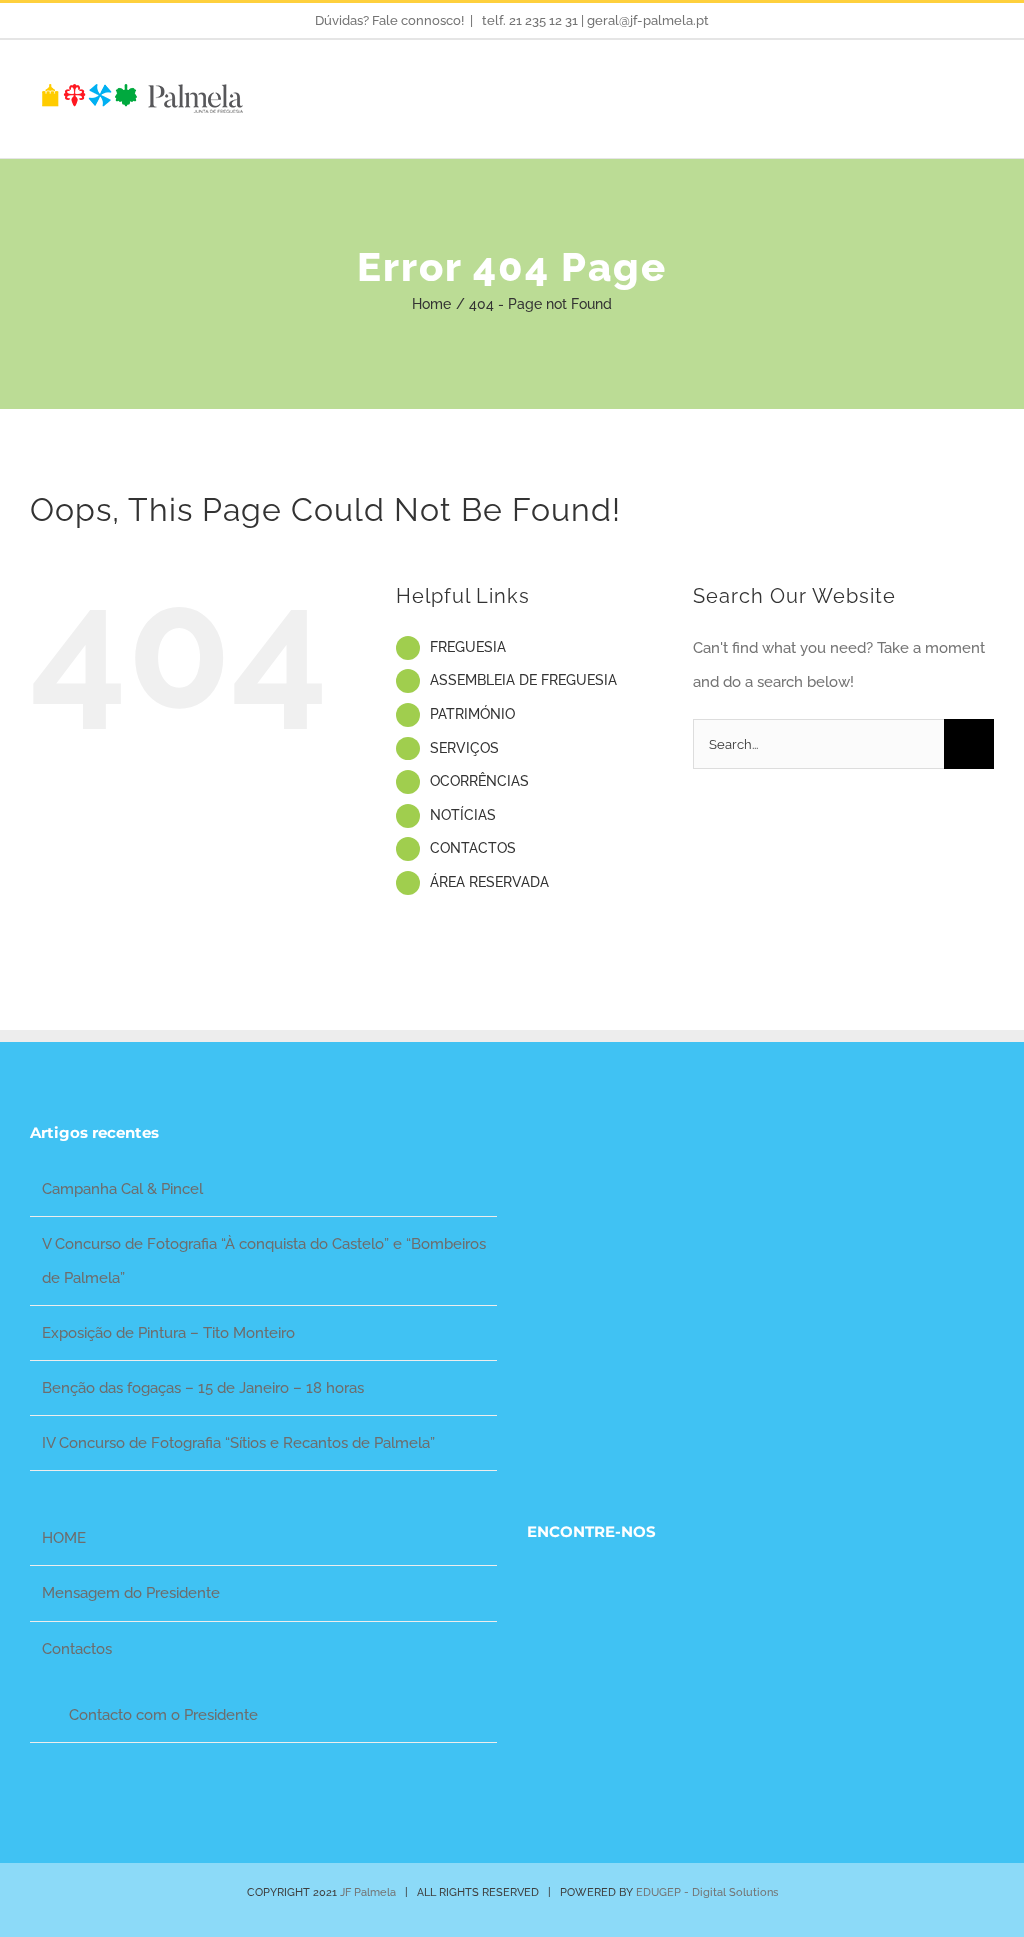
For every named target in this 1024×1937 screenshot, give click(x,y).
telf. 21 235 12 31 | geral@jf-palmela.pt (594, 20)
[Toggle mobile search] (950, 95)
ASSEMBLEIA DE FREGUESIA (523, 680)
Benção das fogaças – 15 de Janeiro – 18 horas (203, 1388)
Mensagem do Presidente (131, 1593)
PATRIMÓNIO (472, 714)
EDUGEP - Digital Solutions (707, 1892)
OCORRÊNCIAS (479, 781)
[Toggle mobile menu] (986, 95)
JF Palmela (368, 1892)
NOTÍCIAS (463, 815)
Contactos (77, 1649)
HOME (64, 1538)
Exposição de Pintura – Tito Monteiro (168, 1333)
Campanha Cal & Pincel (122, 1189)
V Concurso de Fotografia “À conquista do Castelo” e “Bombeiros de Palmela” (264, 1261)
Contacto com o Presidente (163, 1715)
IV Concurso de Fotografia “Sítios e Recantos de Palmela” (238, 1443)
